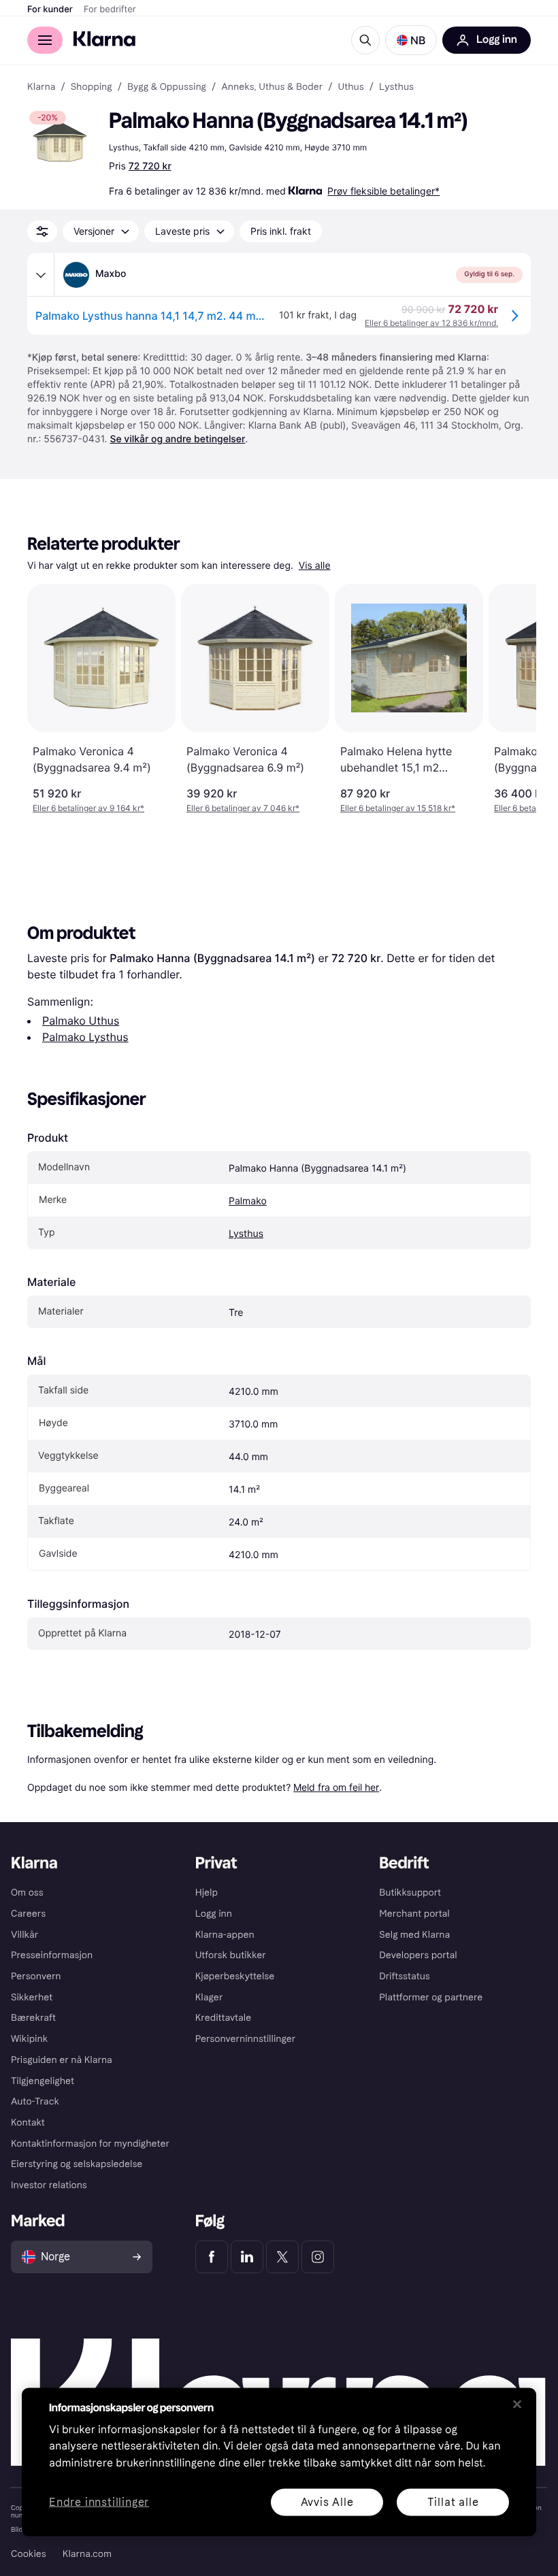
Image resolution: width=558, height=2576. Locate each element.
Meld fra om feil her (336, 1787)
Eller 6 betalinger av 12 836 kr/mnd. (431, 323)
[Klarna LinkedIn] (247, 2257)
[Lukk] (517, 2404)
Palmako (248, 1201)
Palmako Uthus (81, 1021)
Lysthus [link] (396, 87)
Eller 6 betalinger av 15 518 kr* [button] (398, 808)
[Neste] (512, 699)
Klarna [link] (41, 87)
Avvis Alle (327, 2501)
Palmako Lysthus (85, 1037)
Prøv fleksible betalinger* (383, 191)
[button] (411, 40)
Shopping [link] (92, 87)
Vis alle (315, 566)
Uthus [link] (350, 87)
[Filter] (42, 231)
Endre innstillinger (99, 2502)
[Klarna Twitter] (282, 2257)
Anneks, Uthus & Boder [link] (272, 87)
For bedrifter (110, 10)
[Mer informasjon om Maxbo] (41, 275)
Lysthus (246, 1234)
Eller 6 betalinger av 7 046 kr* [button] (243, 808)
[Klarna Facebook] (212, 2257)
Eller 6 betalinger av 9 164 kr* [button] (88, 808)
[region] (279, 2462)
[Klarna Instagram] (318, 2257)
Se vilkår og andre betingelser (177, 439)
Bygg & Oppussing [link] (167, 87)
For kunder (50, 10)
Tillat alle (453, 2501)
